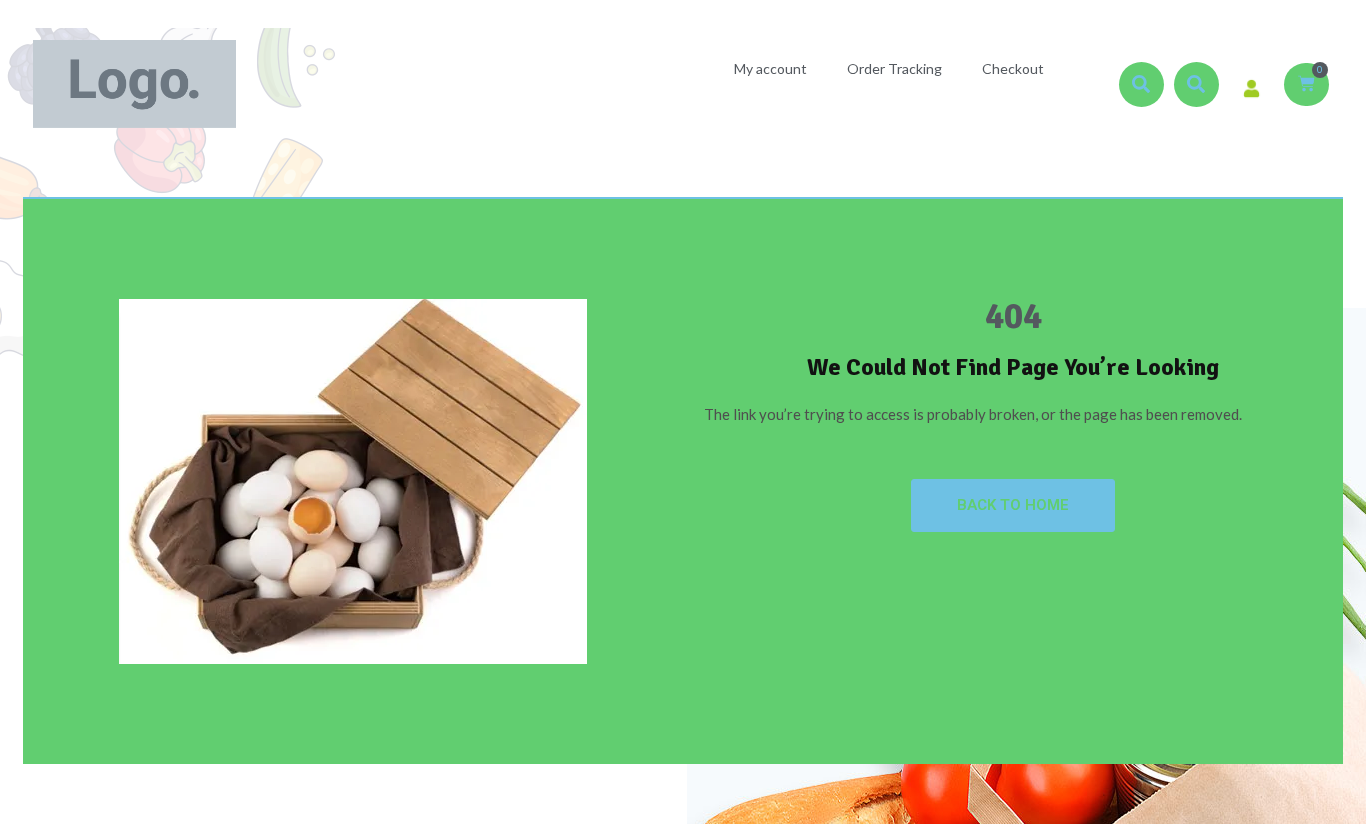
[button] (1141, 84)
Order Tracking (894, 68)
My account (770, 68)
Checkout (1013, 68)
